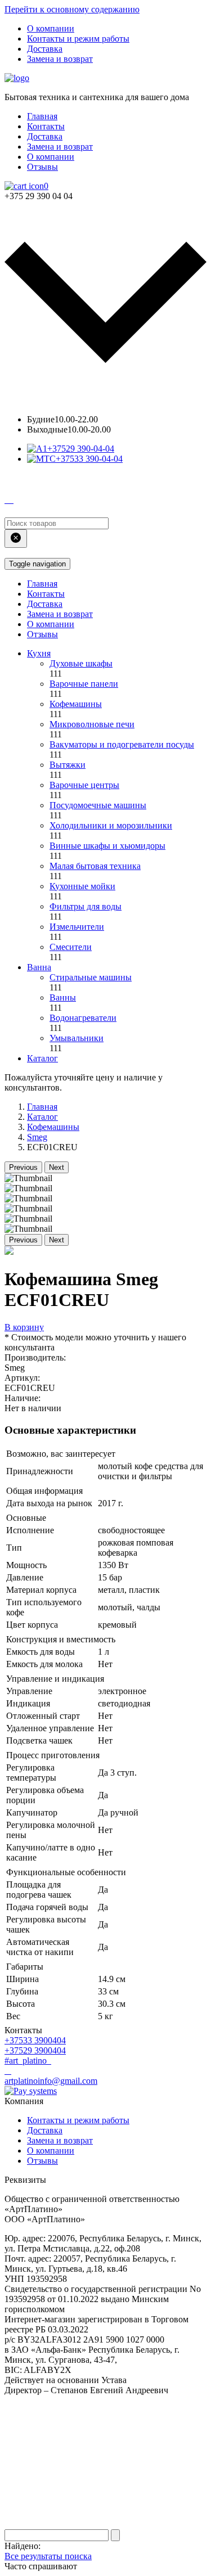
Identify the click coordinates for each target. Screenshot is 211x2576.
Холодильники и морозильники (111, 825)
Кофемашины (76, 704)
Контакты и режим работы (78, 39)
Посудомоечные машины (98, 805)
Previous (23, 1167)
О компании (51, 28)
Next (57, 1167)
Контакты (46, 126)
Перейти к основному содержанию (72, 9)
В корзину (24, 1327)
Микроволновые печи (92, 724)
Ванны (63, 997)
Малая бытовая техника (95, 866)
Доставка (45, 49)
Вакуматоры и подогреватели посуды (122, 744)
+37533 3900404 (35, 2040)
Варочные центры (84, 785)
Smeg (37, 1137)
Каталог (42, 1058)
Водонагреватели (83, 1018)
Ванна (39, 967)
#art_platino (27, 2061)
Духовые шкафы (81, 663)
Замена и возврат (60, 59)
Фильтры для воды (86, 906)
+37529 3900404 (35, 2050)
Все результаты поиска (48, 2556)
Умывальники (77, 1038)
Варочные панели (84, 684)
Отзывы (42, 167)
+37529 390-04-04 (81, 449)
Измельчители (77, 927)
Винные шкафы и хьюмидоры (107, 846)
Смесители (71, 947)
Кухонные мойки (82, 886)
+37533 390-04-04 (89, 459)
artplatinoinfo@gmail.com (51, 2081)
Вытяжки (68, 765)
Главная (42, 116)
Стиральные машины (91, 977)
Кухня (39, 653)
